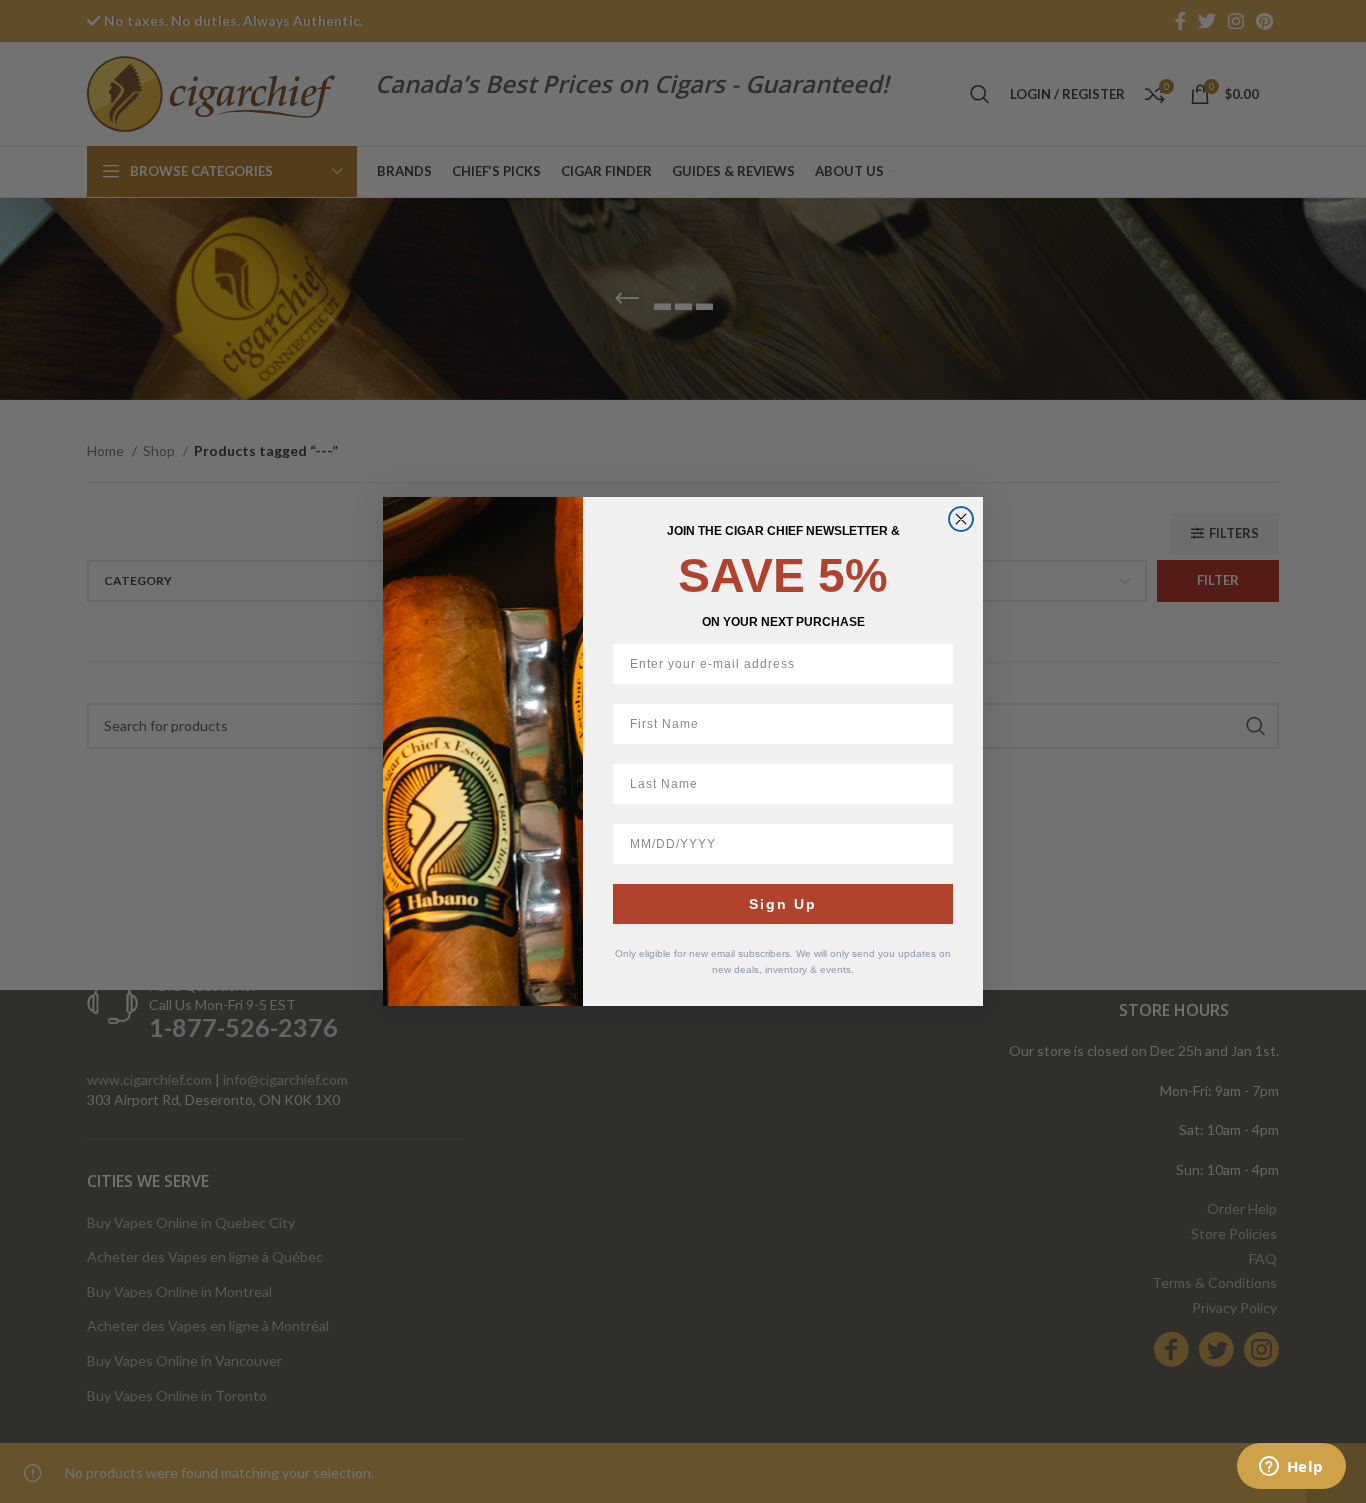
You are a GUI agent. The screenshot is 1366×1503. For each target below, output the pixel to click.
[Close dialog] (961, 519)
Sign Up (783, 904)
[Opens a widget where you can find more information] (1291, 1468)
